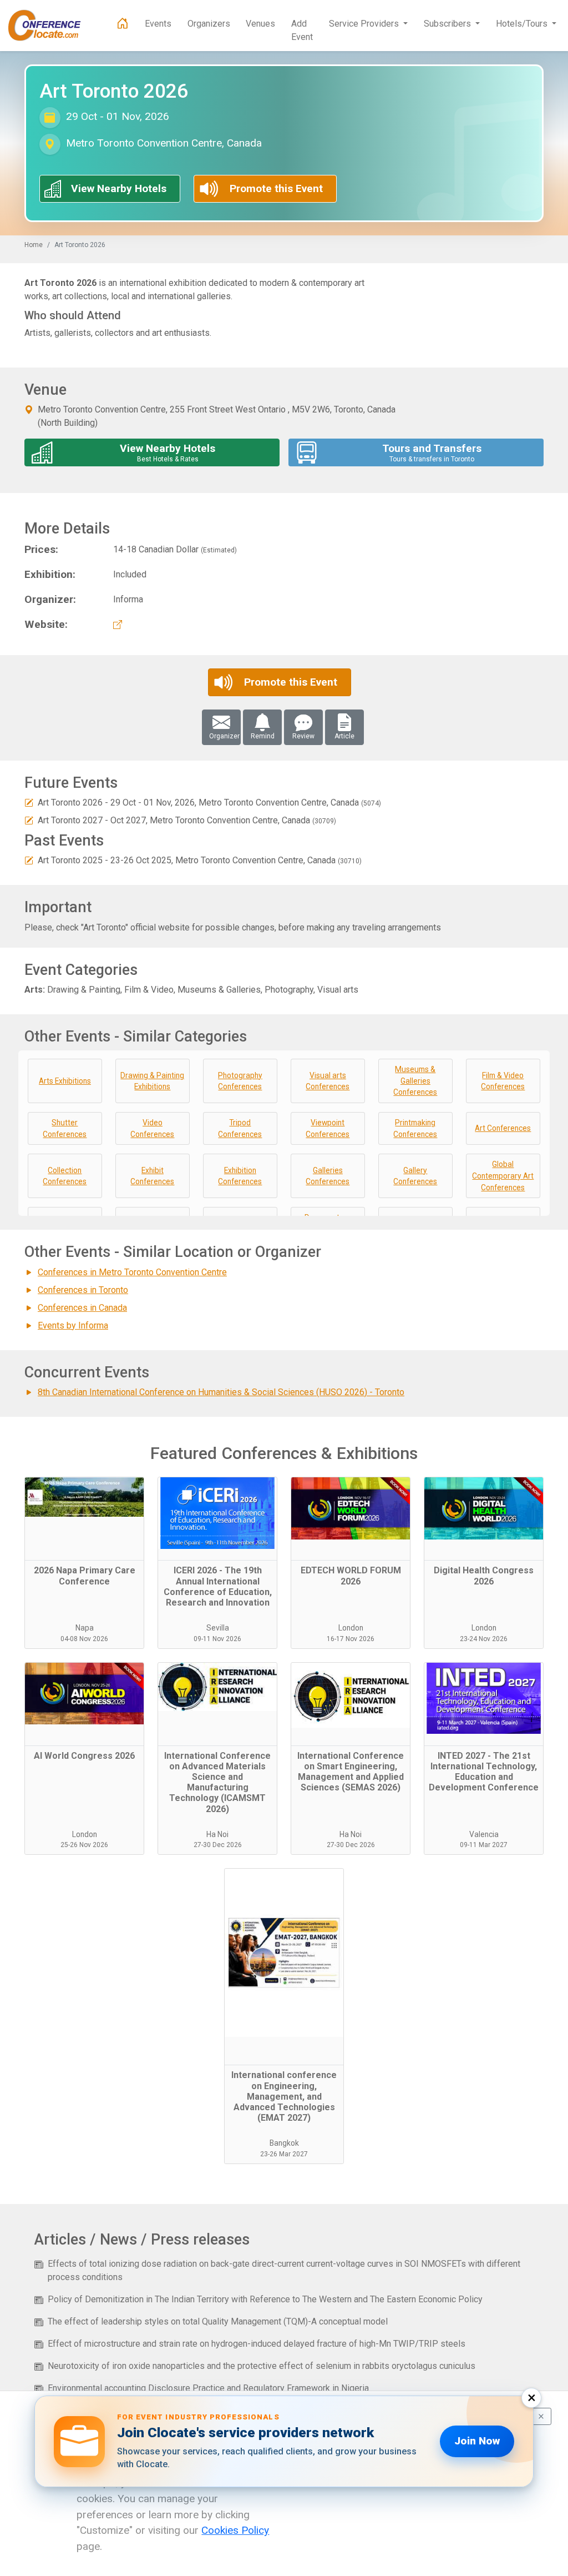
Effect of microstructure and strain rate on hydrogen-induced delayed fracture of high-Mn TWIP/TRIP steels (257, 2344)
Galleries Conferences (328, 1176)
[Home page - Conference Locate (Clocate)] (123, 24)
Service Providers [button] (365, 24)
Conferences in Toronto (83, 1290)
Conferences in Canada (82, 1308)
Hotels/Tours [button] (523, 24)
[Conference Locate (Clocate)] (50, 26)
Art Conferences (503, 1128)
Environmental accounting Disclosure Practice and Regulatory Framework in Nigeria (208, 2388)
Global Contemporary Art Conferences (503, 1176)
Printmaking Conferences (415, 1128)
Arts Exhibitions (65, 1081)
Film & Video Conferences (503, 1081)
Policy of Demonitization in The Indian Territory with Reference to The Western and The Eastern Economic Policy (265, 2299)
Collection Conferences (65, 1176)
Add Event (302, 30)
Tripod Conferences (240, 1128)
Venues (260, 24)
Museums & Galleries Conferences (415, 1081)
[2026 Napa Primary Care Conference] (84, 1519)
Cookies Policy (235, 2530)
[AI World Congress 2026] (84, 1704)
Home (34, 245)
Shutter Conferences (65, 1128)
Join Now (477, 2441)
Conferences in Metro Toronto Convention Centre (132, 1272)
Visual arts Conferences (328, 1081)
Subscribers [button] (448, 24)
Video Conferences (152, 1128)
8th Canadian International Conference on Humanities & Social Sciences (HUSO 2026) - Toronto (221, 1392)
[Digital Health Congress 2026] (484, 1519)
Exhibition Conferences (240, 1176)
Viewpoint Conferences (328, 1128)
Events (158, 24)
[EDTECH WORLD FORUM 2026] (351, 1519)
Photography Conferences (240, 1081)
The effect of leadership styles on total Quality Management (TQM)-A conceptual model (218, 2321)
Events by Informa (73, 1325)
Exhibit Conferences (152, 1176)
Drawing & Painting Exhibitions (152, 1081)
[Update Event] (29, 803)
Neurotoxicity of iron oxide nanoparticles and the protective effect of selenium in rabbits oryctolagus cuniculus (262, 2366)
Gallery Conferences (415, 1176)
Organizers (209, 24)
